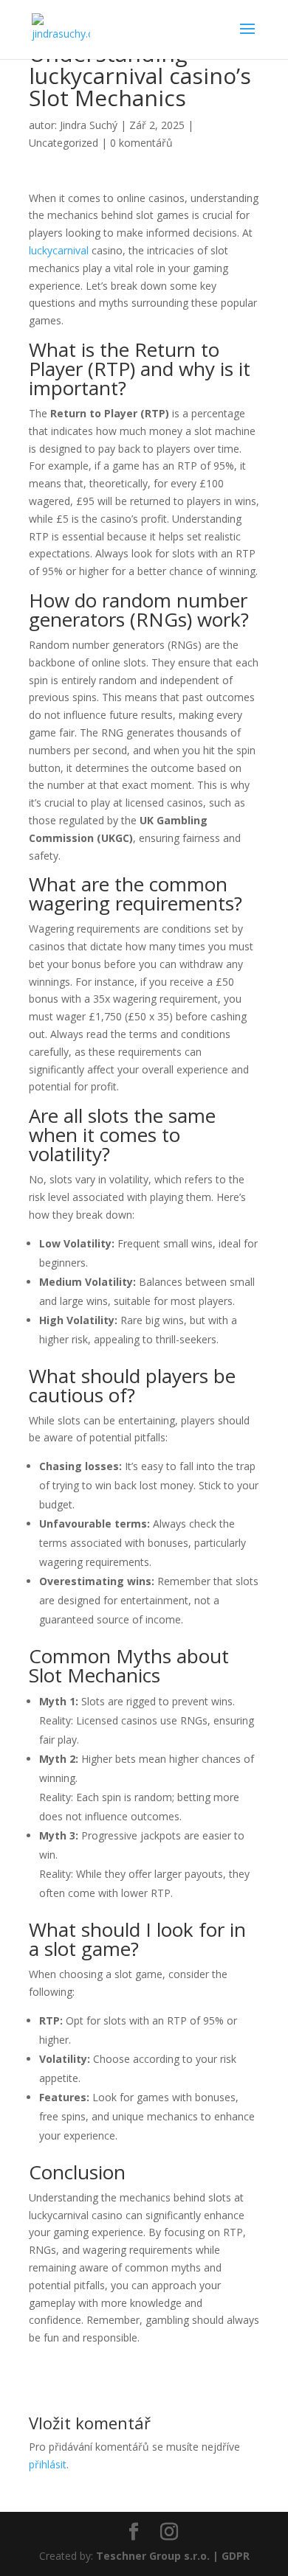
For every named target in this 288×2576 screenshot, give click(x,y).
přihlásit (48, 2464)
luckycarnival (59, 250)
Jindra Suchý (89, 125)
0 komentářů (141, 143)
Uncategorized (64, 143)
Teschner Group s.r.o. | (159, 2556)
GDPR (236, 2556)
